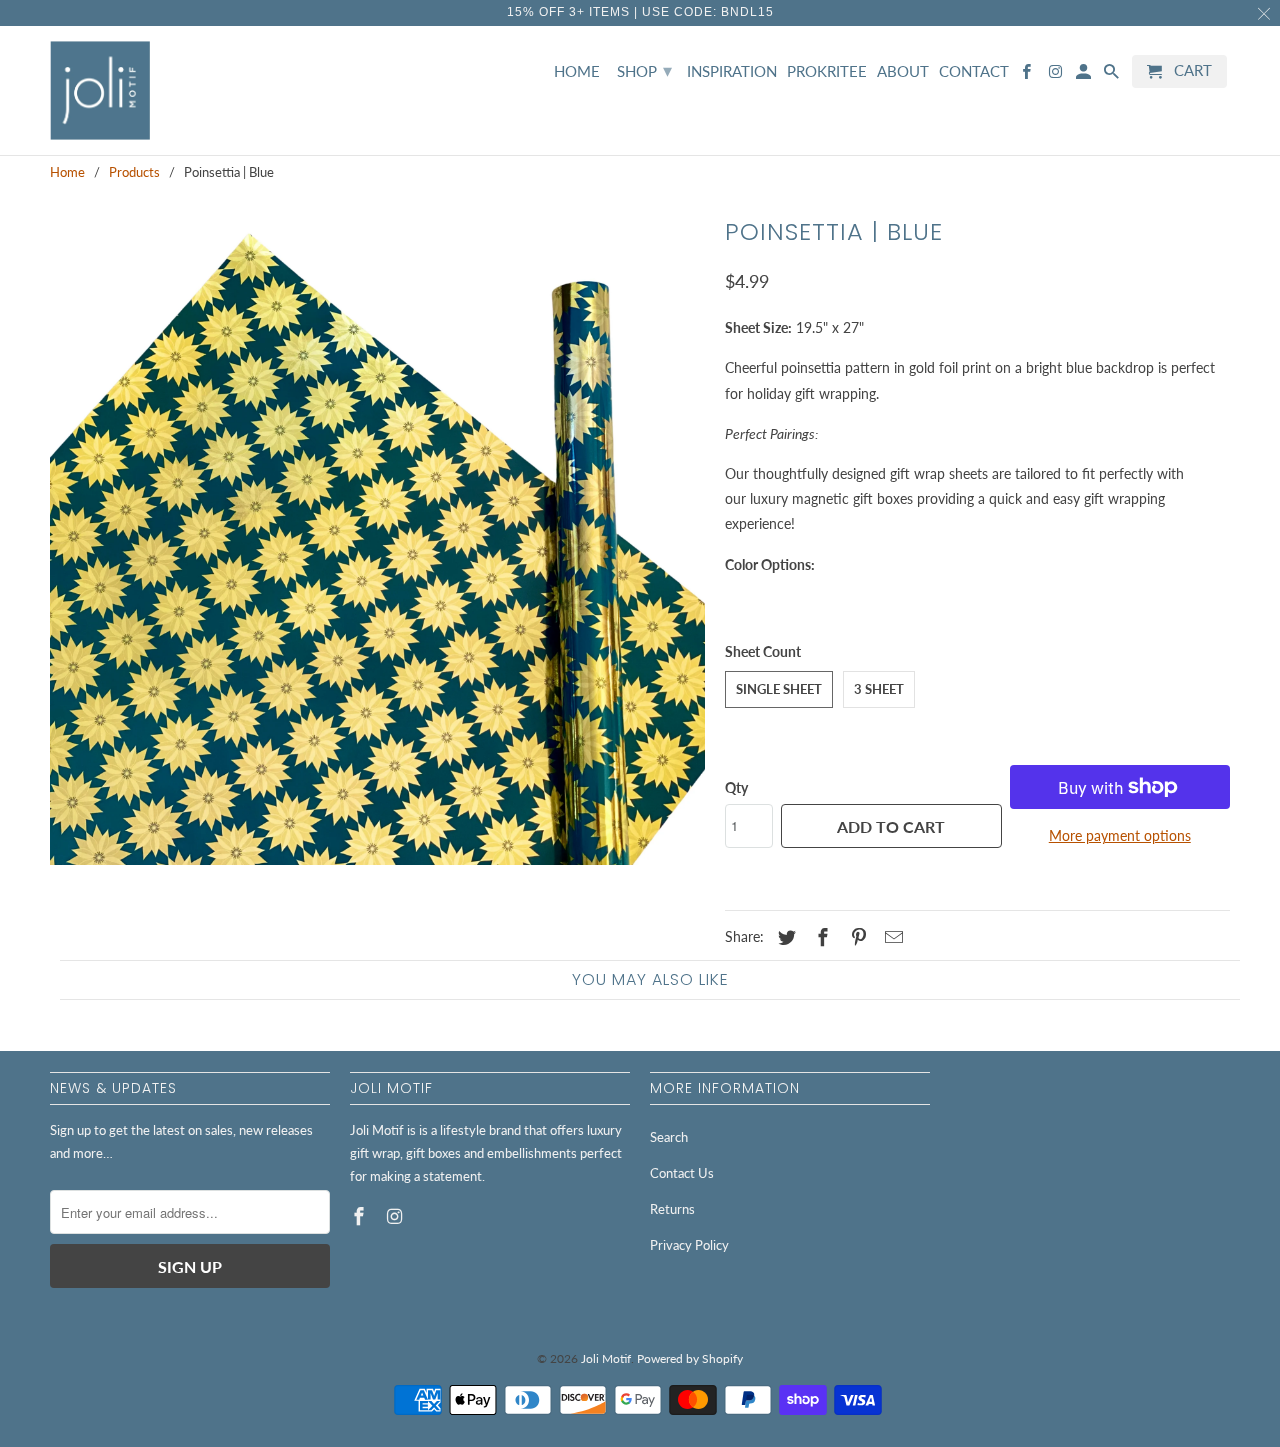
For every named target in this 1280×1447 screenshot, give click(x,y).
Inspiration (732, 71)
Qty (736, 787)
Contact (974, 71)
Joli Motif (606, 1358)
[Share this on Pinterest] (856, 937)
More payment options (1120, 835)
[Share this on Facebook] (820, 937)
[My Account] (1085, 75)
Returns (672, 1209)
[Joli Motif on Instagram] (397, 1216)
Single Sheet (779, 689)
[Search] (1113, 75)
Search (669, 1137)
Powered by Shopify (690, 1358)
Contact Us (682, 1173)
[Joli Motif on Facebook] (361, 1216)
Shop (644, 70)
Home (577, 71)
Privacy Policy (689, 1245)
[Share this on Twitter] (784, 937)
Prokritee (827, 71)
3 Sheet (879, 689)
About (903, 71)
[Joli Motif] (100, 91)
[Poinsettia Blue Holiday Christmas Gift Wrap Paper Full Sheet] (377, 537)
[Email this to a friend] (891, 937)
